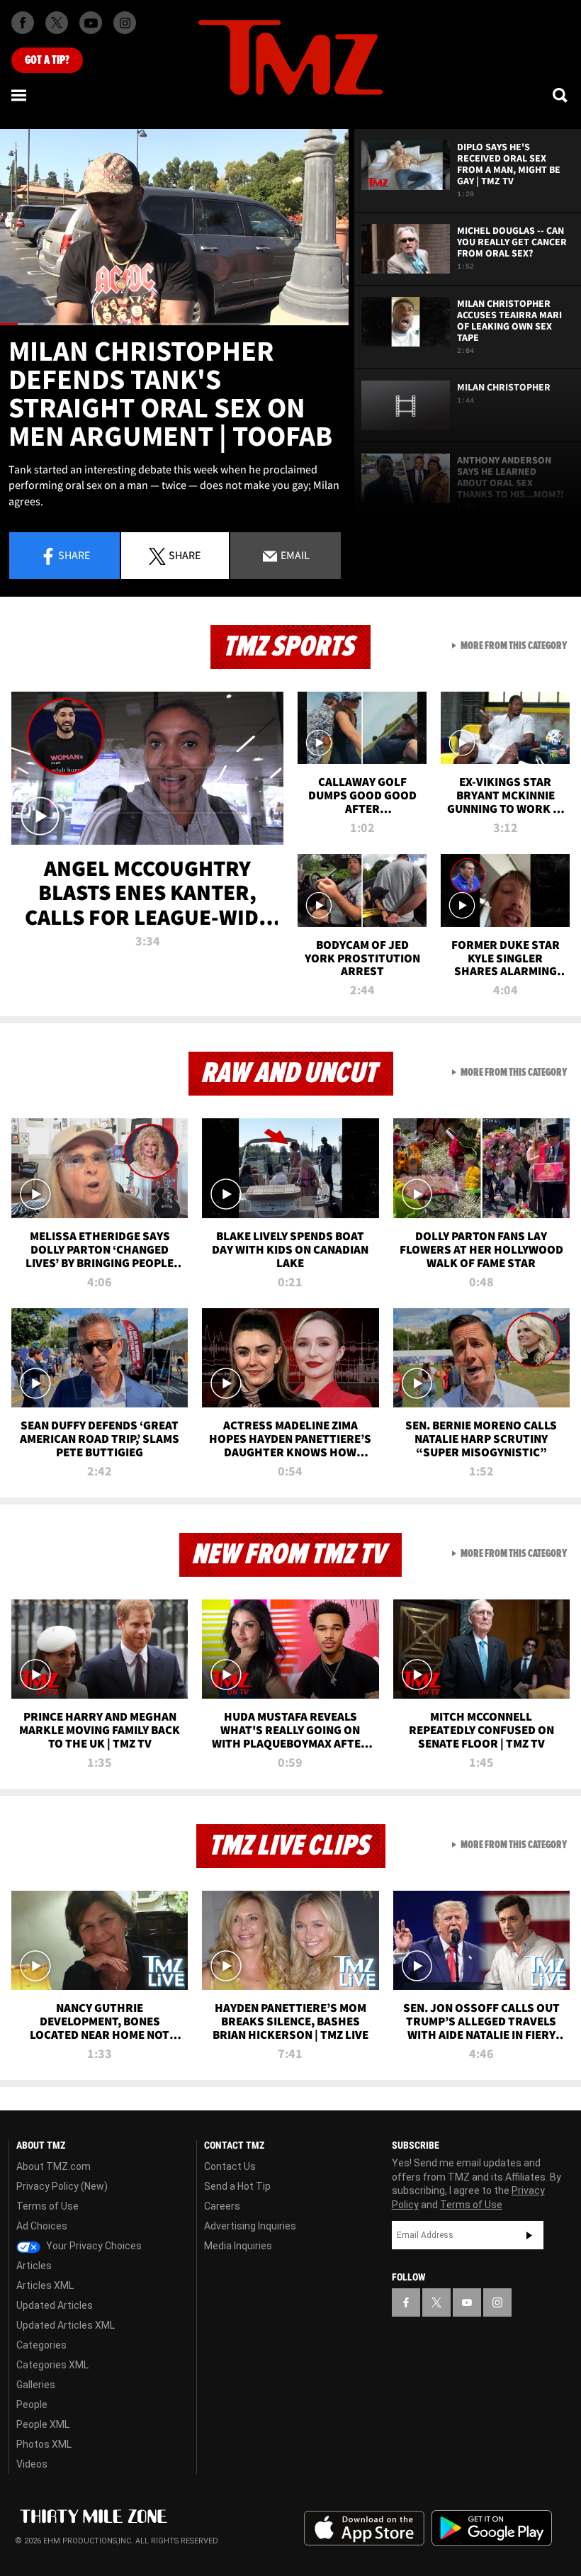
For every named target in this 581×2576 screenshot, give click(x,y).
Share (74, 555)
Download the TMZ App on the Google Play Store (492, 2528)
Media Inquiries (238, 2246)
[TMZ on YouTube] (467, 2302)
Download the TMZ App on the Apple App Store (364, 2529)
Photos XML (44, 2444)
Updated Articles (55, 2305)
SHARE (185, 555)
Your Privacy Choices (93, 2246)
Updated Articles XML (66, 2325)
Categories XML (52, 2365)
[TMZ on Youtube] (91, 23)
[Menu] (20, 95)
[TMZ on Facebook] (23, 23)
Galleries (36, 2385)
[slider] (174, 324)
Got (47, 60)
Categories (41, 2345)
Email (294, 555)
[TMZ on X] (57, 23)
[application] (174, 227)
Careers (222, 2206)
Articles (34, 2266)
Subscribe (529, 2235)
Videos (32, 2464)
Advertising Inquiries (250, 2226)
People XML (43, 2424)
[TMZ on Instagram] (125, 23)
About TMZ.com (53, 2166)
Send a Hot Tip (237, 2186)
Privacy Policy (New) (62, 2186)
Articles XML (45, 2285)
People (32, 2405)
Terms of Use (47, 2206)
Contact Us (230, 2166)
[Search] (561, 95)
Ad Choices (42, 2226)
